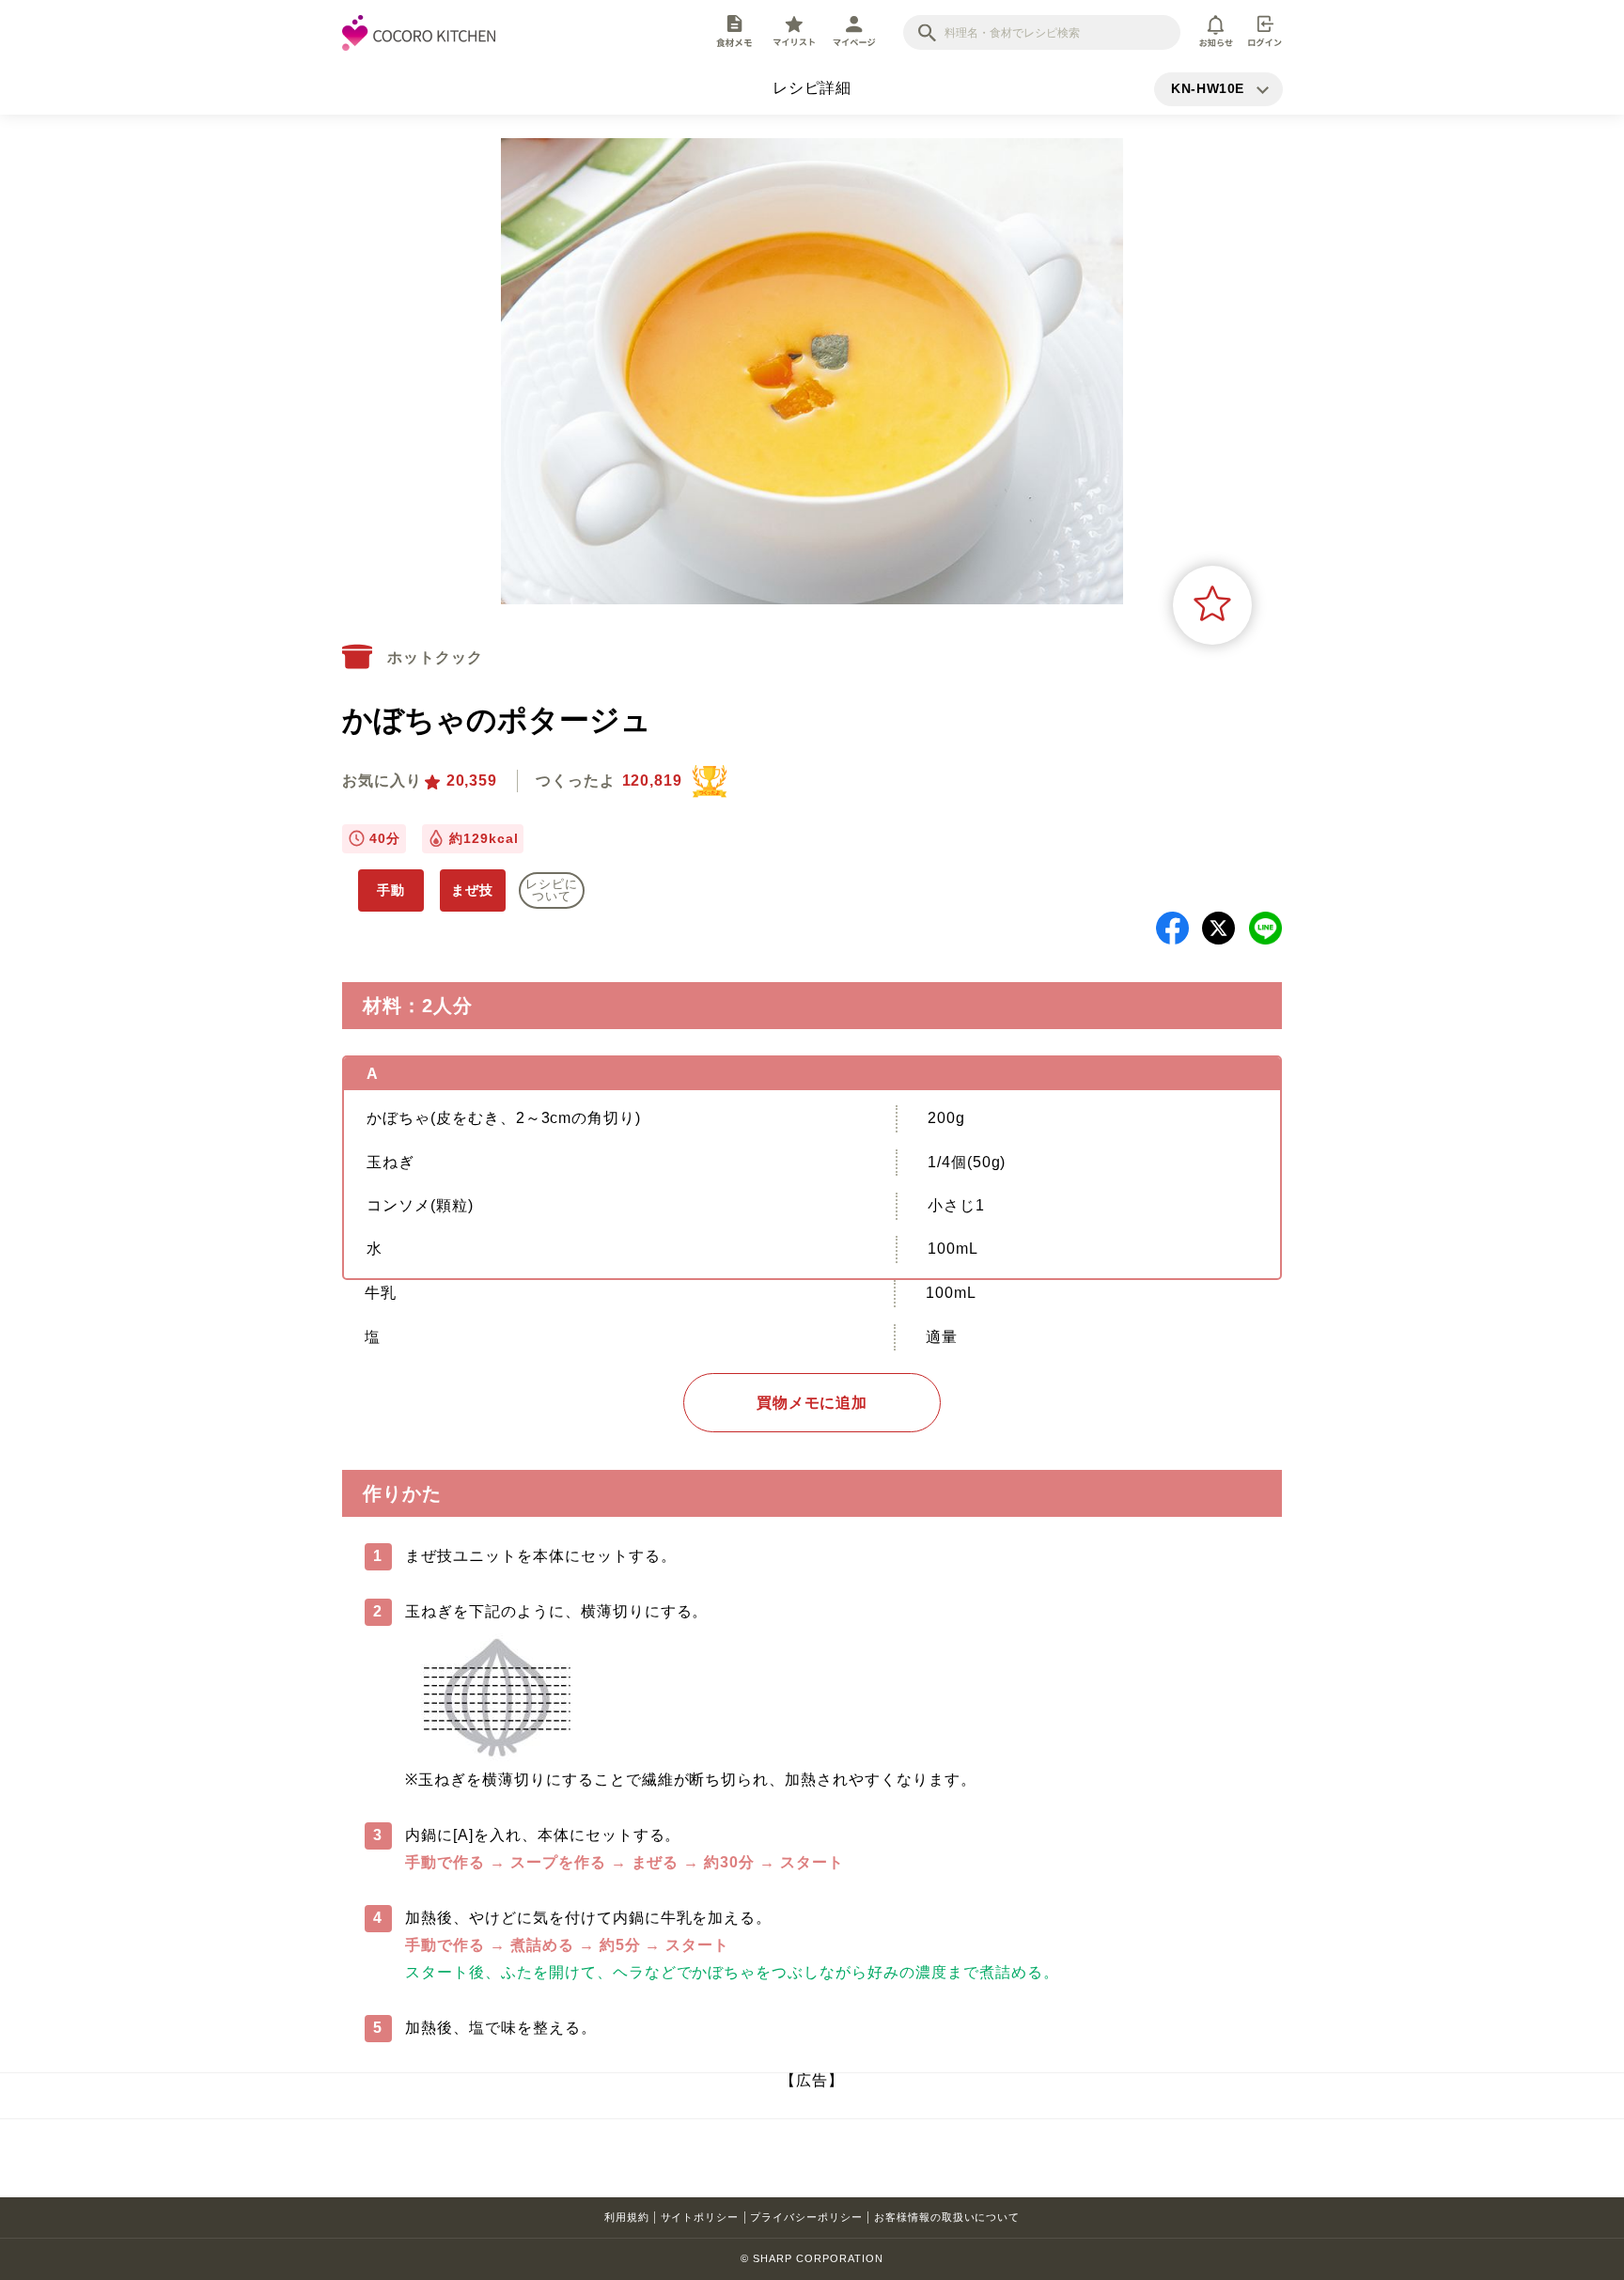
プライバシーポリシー (806, 2217)
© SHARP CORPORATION (812, 2258)
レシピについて (552, 890)
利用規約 (627, 2217)
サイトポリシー (700, 2217)
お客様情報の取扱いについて (947, 2217)
